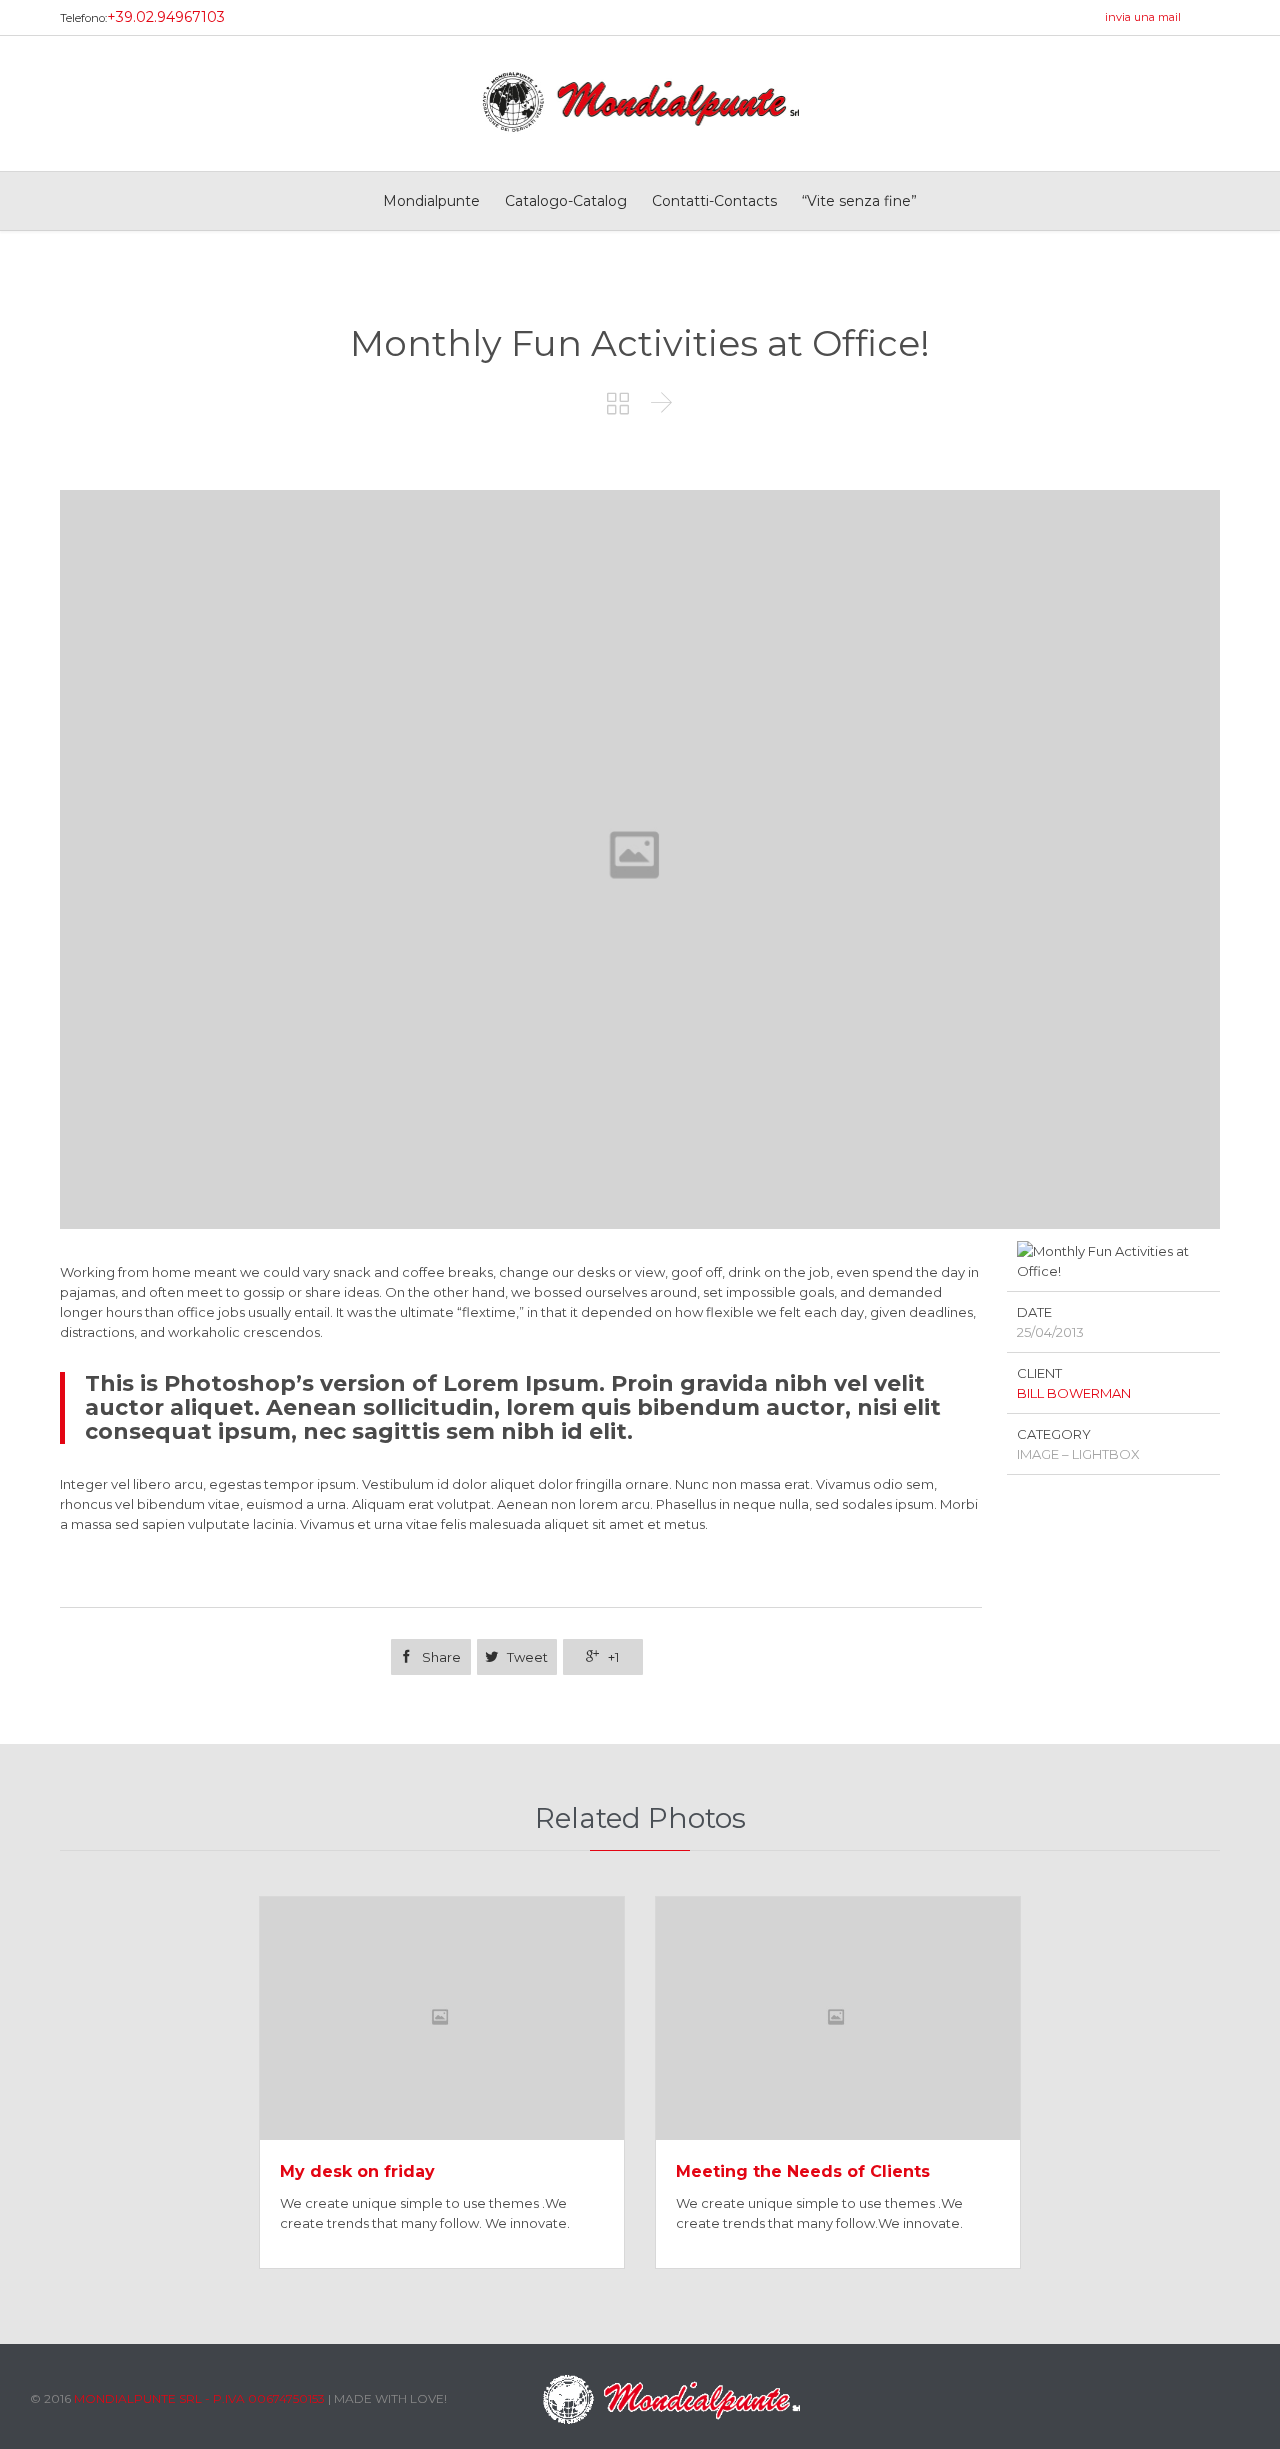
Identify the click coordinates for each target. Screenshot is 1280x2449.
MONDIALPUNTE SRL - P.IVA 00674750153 (199, 2398)
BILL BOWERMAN (1074, 1393)
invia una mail (1143, 17)
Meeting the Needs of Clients (803, 2171)
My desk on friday (357, 2171)
